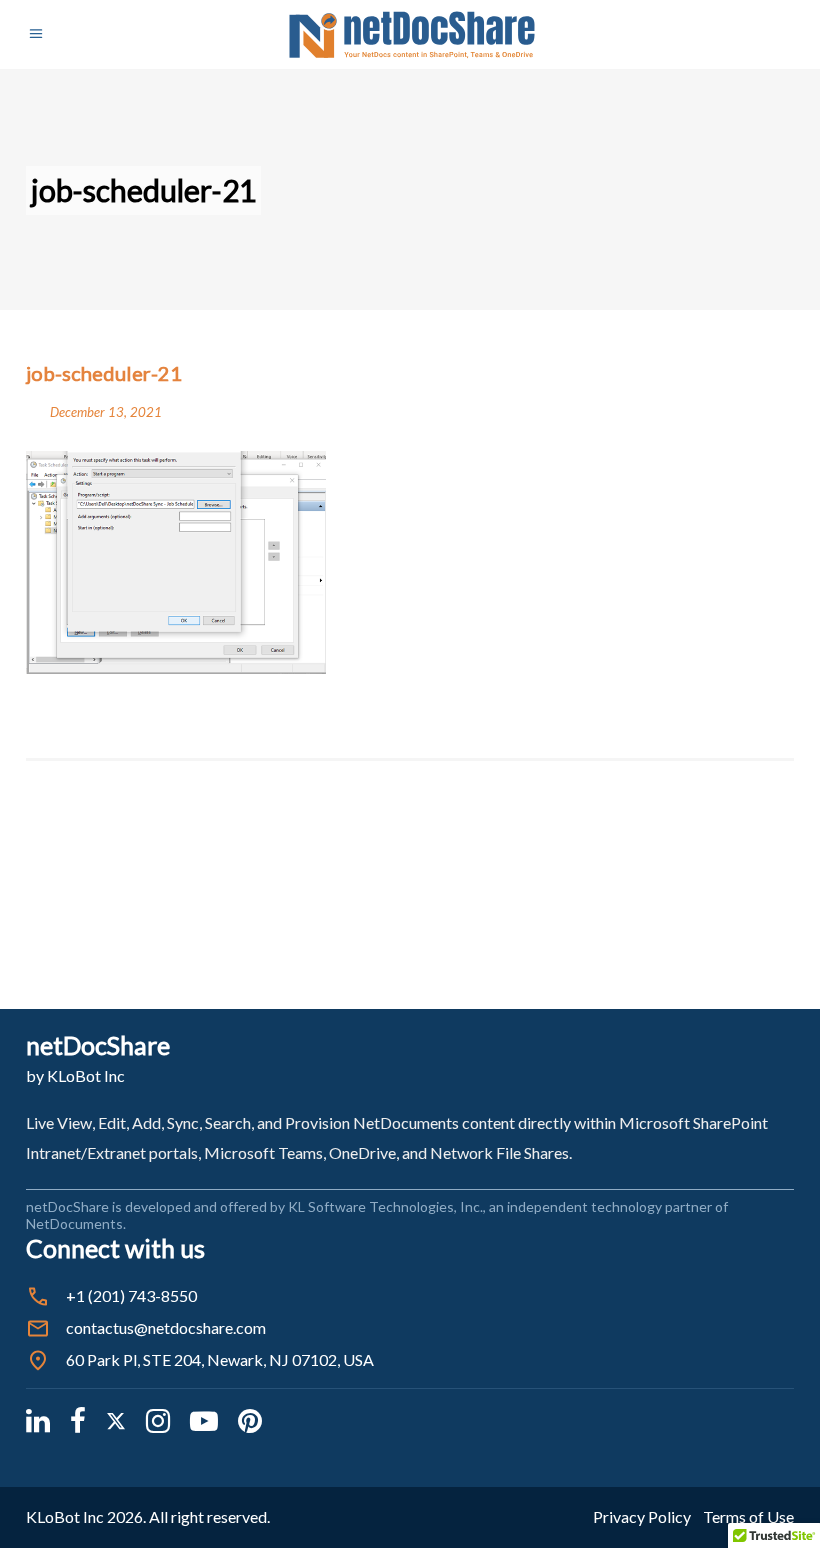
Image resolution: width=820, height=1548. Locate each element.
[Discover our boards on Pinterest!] (250, 1420)
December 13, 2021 (106, 412)
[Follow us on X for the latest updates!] (116, 1420)
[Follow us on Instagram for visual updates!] (158, 1420)
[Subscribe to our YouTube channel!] (204, 1420)
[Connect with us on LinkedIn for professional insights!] (38, 1420)
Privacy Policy (642, 1516)
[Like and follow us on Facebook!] (78, 1420)
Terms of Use (748, 1516)
